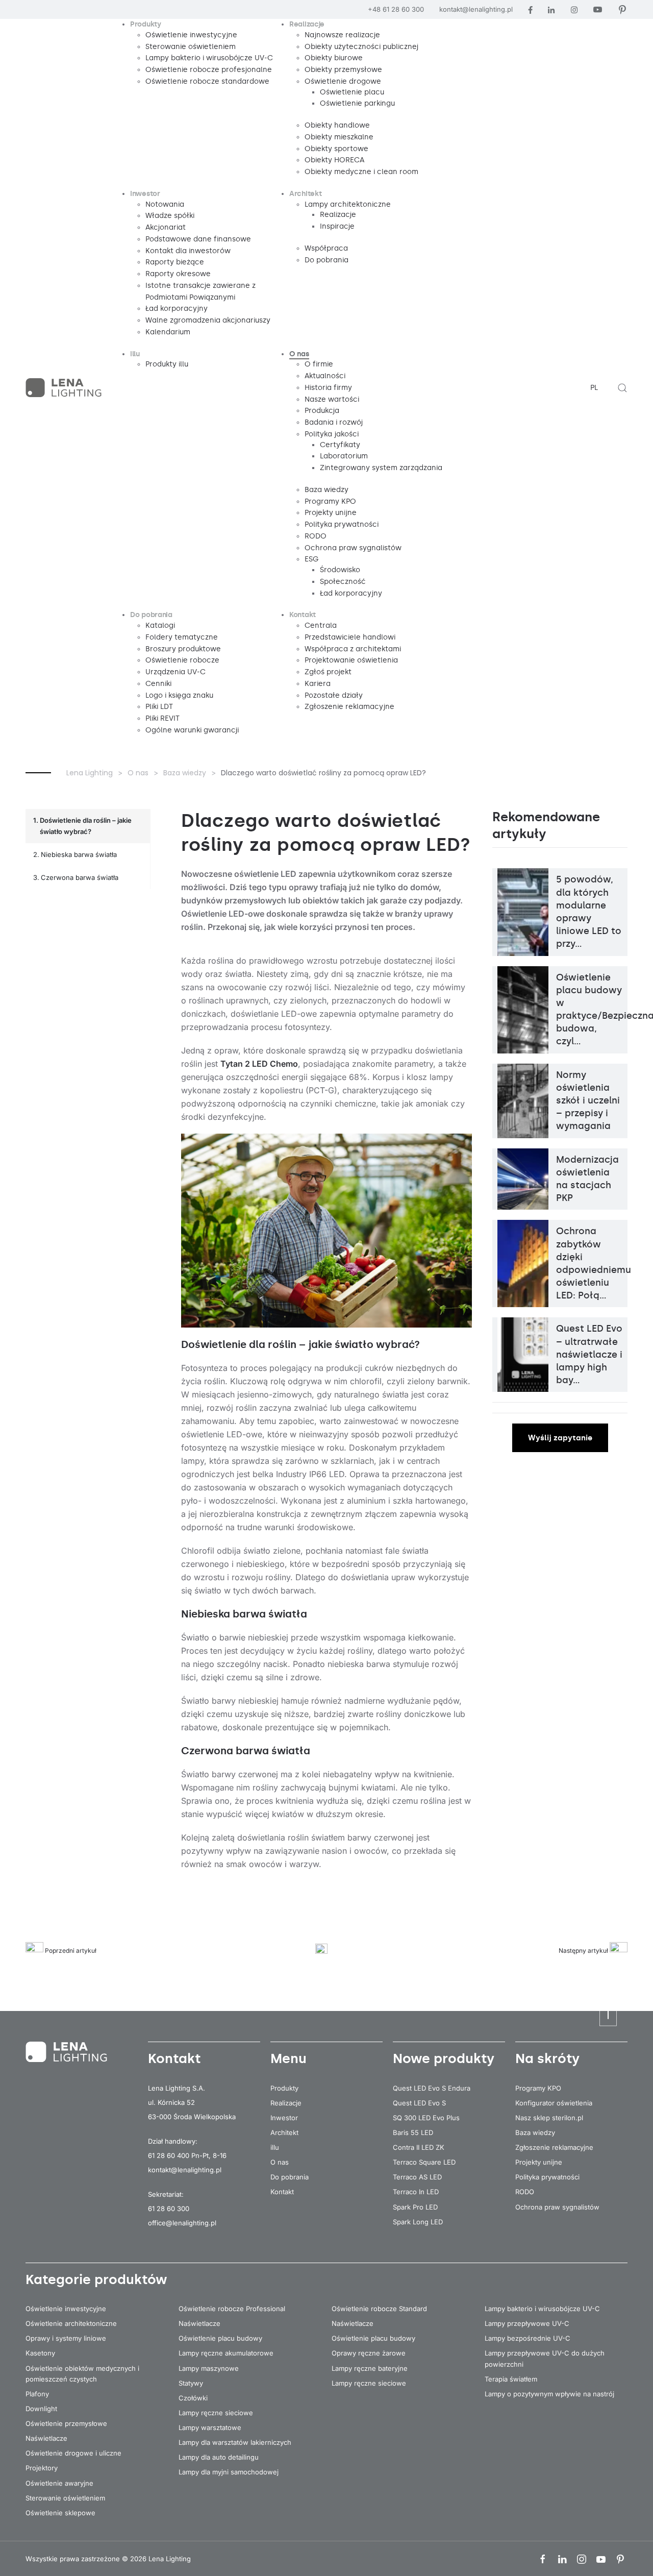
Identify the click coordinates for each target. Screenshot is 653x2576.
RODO (525, 2192)
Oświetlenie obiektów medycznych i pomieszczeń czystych (82, 2374)
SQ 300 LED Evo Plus (426, 2118)
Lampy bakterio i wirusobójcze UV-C (542, 2309)
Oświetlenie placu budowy (220, 2338)
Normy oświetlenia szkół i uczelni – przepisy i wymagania (588, 1101)
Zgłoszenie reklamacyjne (554, 2147)
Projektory (42, 2468)
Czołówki (193, 2398)
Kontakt (282, 2192)
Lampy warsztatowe (210, 2427)
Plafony (37, 2394)
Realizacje (286, 2103)
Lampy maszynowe (209, 2368)
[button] (622, 388)
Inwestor (284, 2118)
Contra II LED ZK (419, 2147)
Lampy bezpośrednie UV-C (528, 2338)
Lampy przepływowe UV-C (527, 2323)
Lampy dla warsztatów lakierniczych (235, 2442)
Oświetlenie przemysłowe (66, 2423)
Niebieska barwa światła (79, 854)
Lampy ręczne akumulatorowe (226, 2353)
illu (275, 2147)
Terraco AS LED (417, 2177)
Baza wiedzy (535, 2132)
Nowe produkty (444, 2058)
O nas (280, 2162)
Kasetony (40, 2353)
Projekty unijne (539, 2162)
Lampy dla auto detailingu (219, 2457)
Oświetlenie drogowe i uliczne (73, 2453)
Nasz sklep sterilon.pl (549, 2118)
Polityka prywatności (547, 2177)
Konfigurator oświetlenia (554, 2103)
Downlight (41, 2409)
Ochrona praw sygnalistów (557, 2207)
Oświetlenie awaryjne (59, 2483)
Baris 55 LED (413, 2132)
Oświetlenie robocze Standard (379, 2309)
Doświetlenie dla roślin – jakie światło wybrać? (86, 826)
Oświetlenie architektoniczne (71, 2323)
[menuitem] (146, 25)
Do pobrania (290, 2177)
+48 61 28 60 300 (396, 9)
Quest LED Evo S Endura (432, 2088)
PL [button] (594, 388)
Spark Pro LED (415, 2207)
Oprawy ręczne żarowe (369, 2353)
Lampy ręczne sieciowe (216, 2413)
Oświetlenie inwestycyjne (66, 2309)
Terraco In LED (416, 2192)
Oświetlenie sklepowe (60, 2513)
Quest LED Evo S (419, 2103)
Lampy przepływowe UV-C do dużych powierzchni (545, 2358)
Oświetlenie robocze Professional (232, 2309)
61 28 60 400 (169, 2155)
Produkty (284, 2088)
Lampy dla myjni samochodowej (229, 2472)
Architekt (284, 2132)
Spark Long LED (418, 2222)
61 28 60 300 (169, 2209)
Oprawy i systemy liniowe (66, 2338)
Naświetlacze (46, 2438)
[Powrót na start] (65, 388)
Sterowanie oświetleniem (65, 2498)
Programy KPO (538, 2088)
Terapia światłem (511, 2379)
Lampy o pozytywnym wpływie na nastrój (549, 2394)
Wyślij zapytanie (560, 1438)
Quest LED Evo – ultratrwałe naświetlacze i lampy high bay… (589, 1354)
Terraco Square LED (424, 2162)
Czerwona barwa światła (80, 877)
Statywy (191, 2383)
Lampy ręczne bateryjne (370, 2368)
